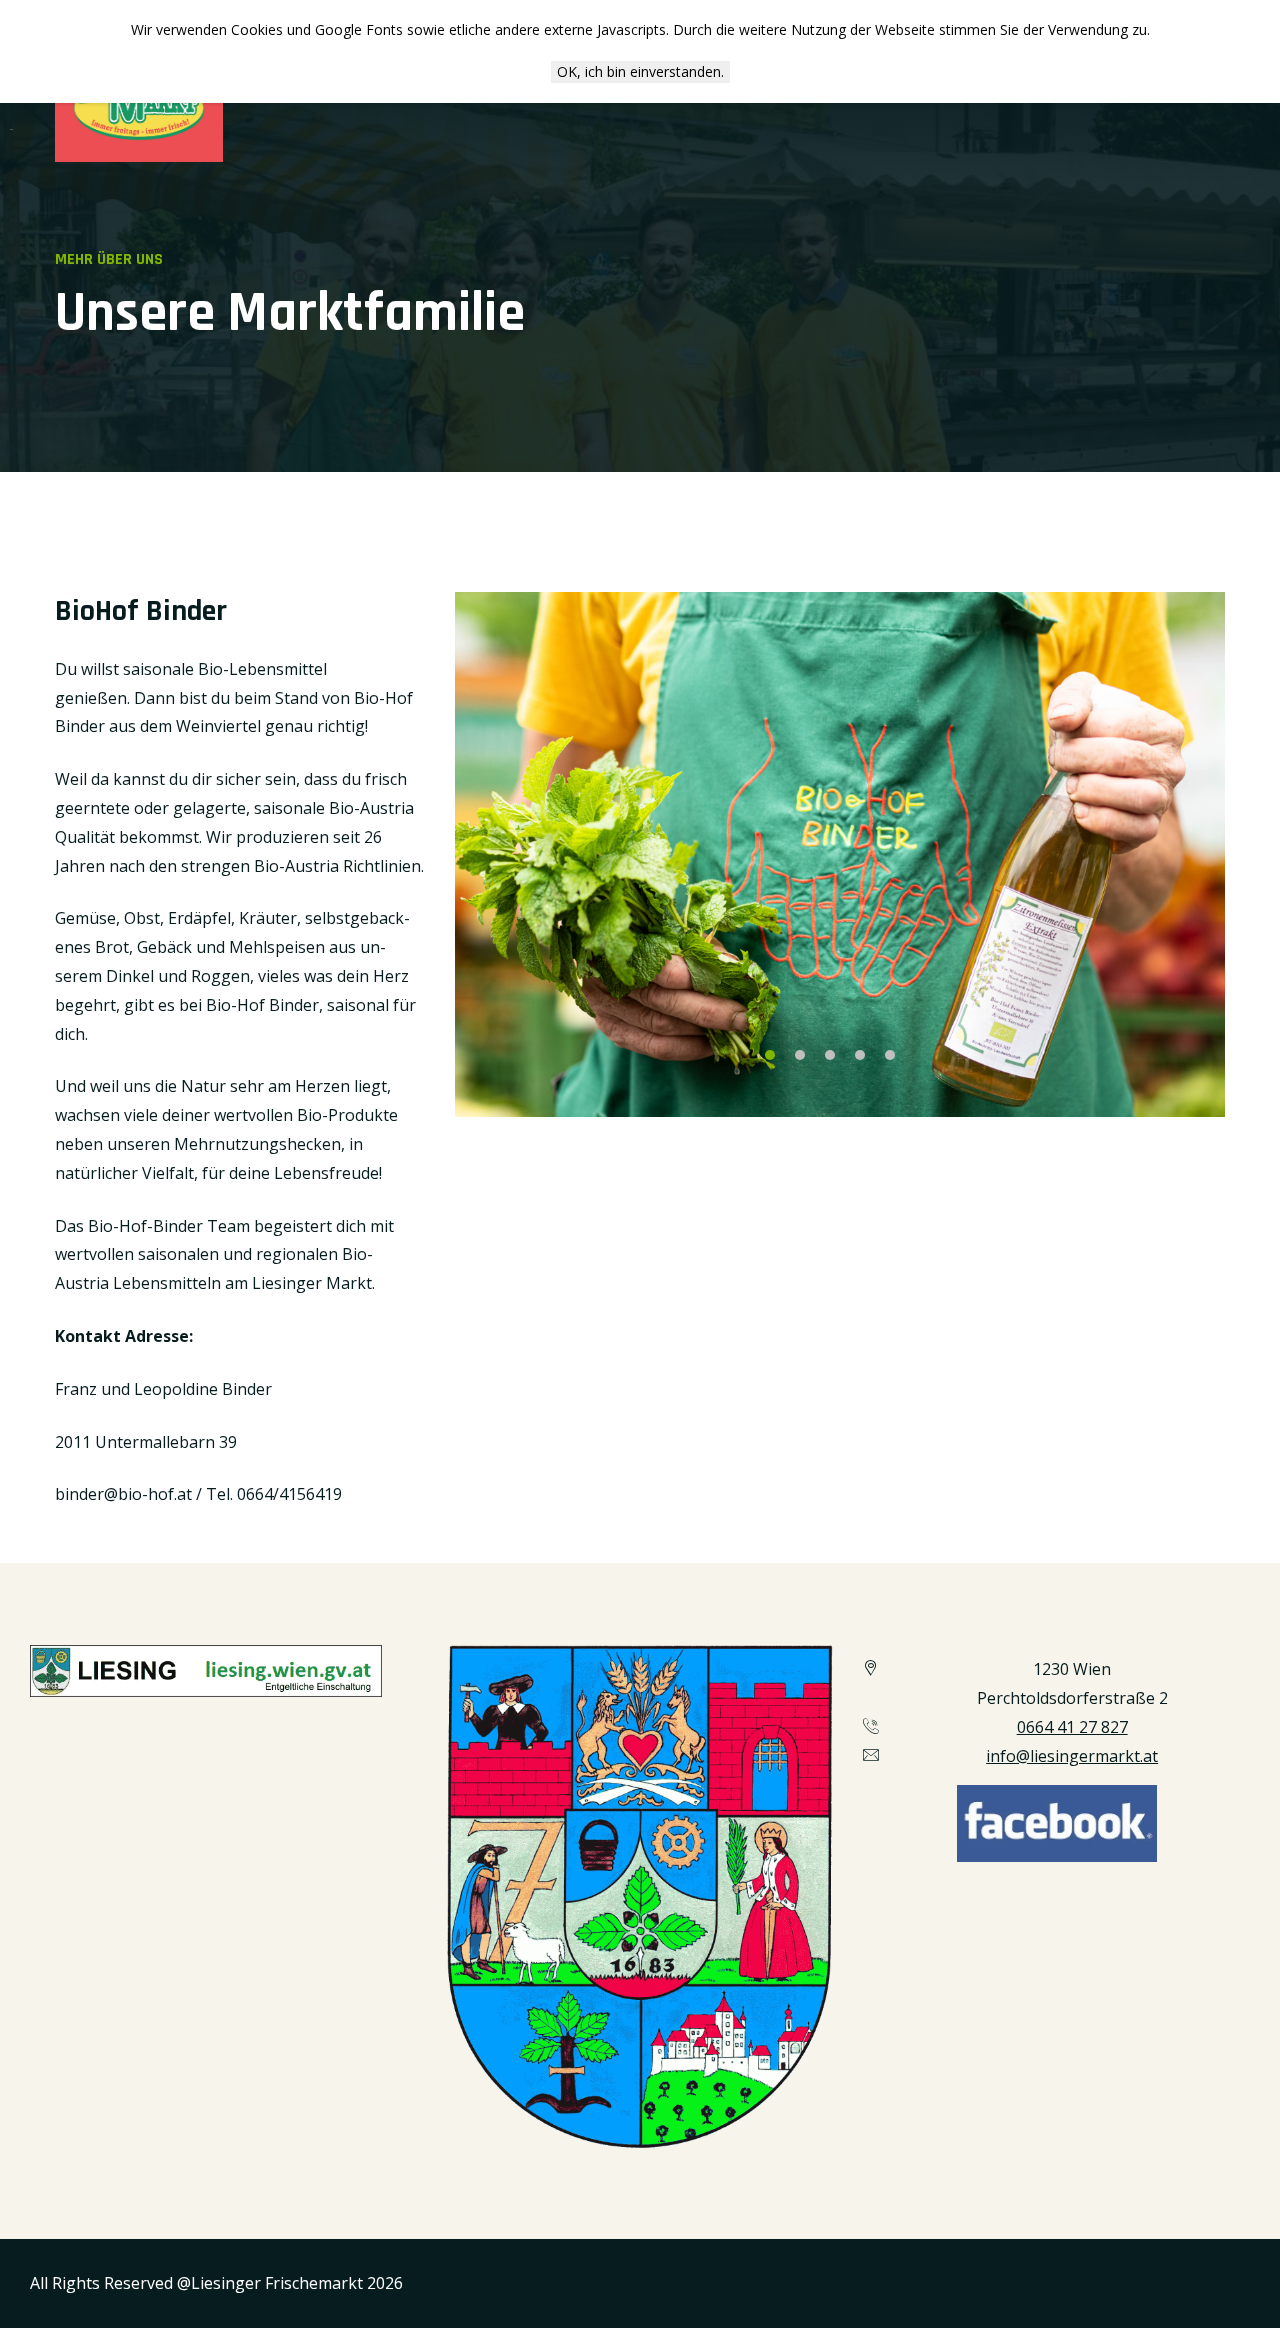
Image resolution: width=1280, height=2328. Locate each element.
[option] (840, 854)
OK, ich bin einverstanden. (640, 71)
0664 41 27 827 (1072, 1727)
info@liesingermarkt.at (1072, 1756)
